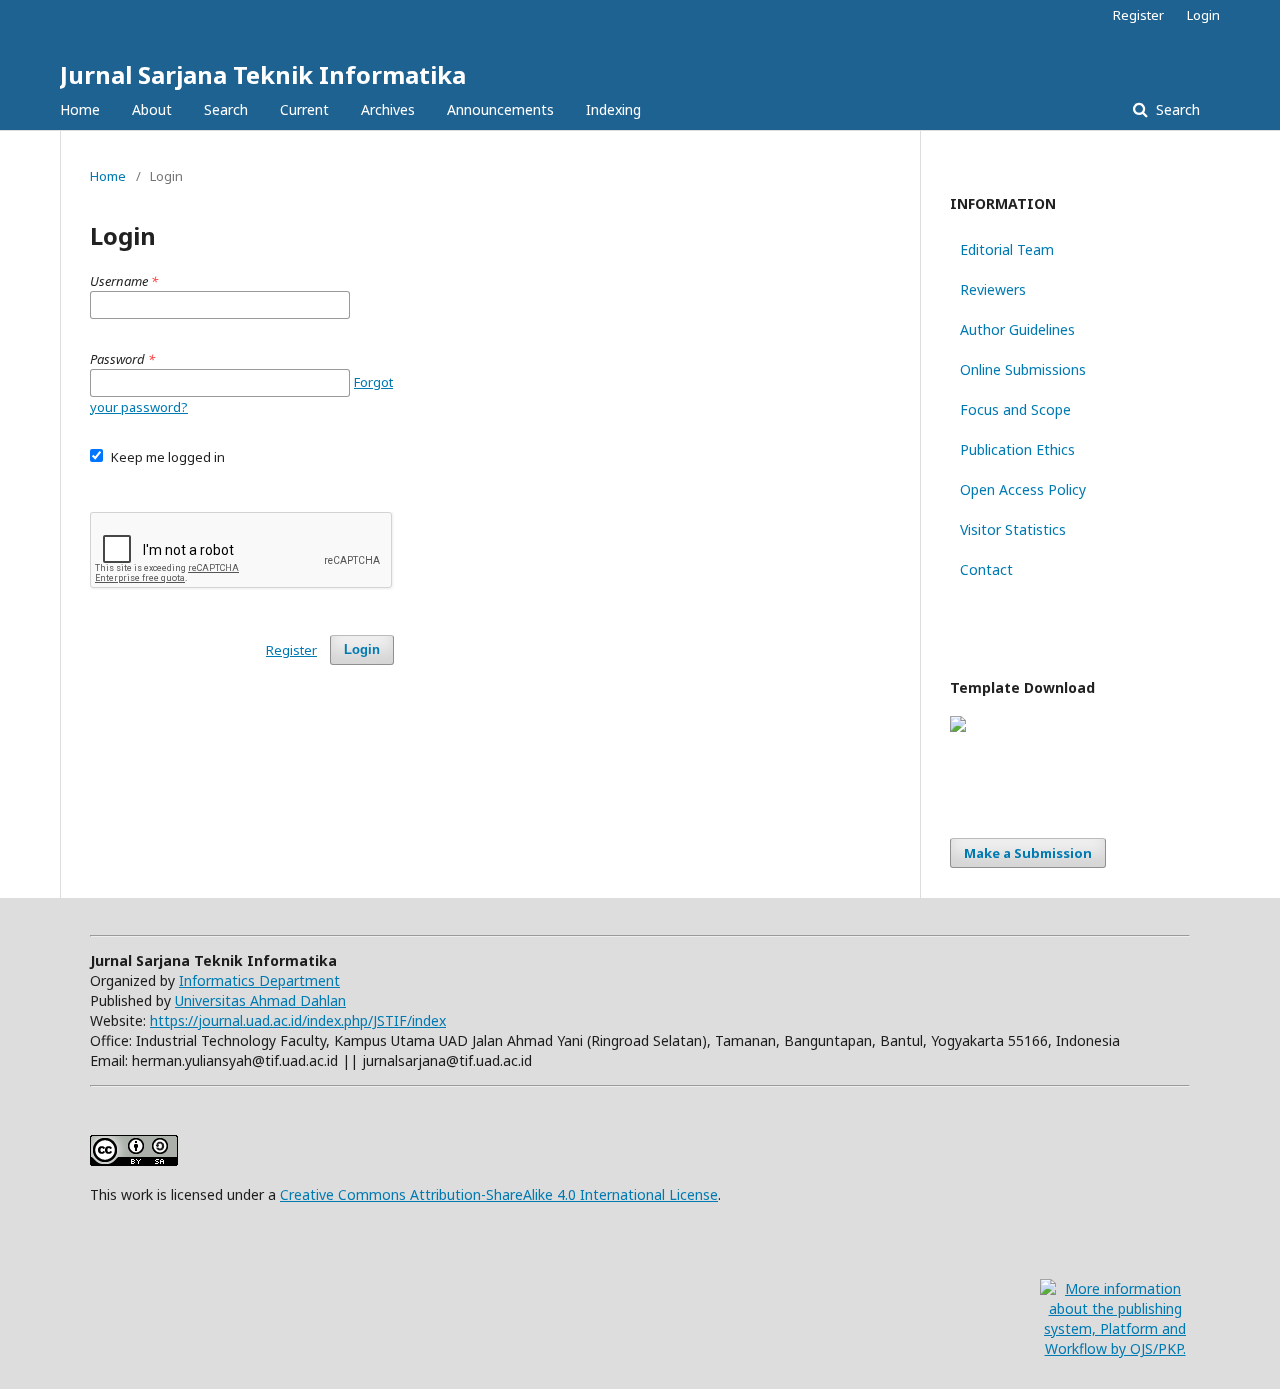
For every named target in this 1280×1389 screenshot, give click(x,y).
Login (1203, 15)
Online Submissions (1023, 369)
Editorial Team (1007, 249)
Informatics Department (259, 980)
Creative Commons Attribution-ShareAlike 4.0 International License (499, 1194)
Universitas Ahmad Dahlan (260, 1000)
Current (304, 109)
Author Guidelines (1017, 329)
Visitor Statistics (1013, 529)
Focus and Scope (1015, 409)
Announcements (500, 109)
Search (226, 109)
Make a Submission (1028, 853)
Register (1138, 15)
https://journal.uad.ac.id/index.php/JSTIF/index (298, 1020)
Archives (388, 109)
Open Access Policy (1023, 489)
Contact (986, 569)
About (152, 109)
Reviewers (993, 289)
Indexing (613, 109)
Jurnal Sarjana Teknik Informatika (263, 74)
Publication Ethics (1017, 449)
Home (80, 109)
